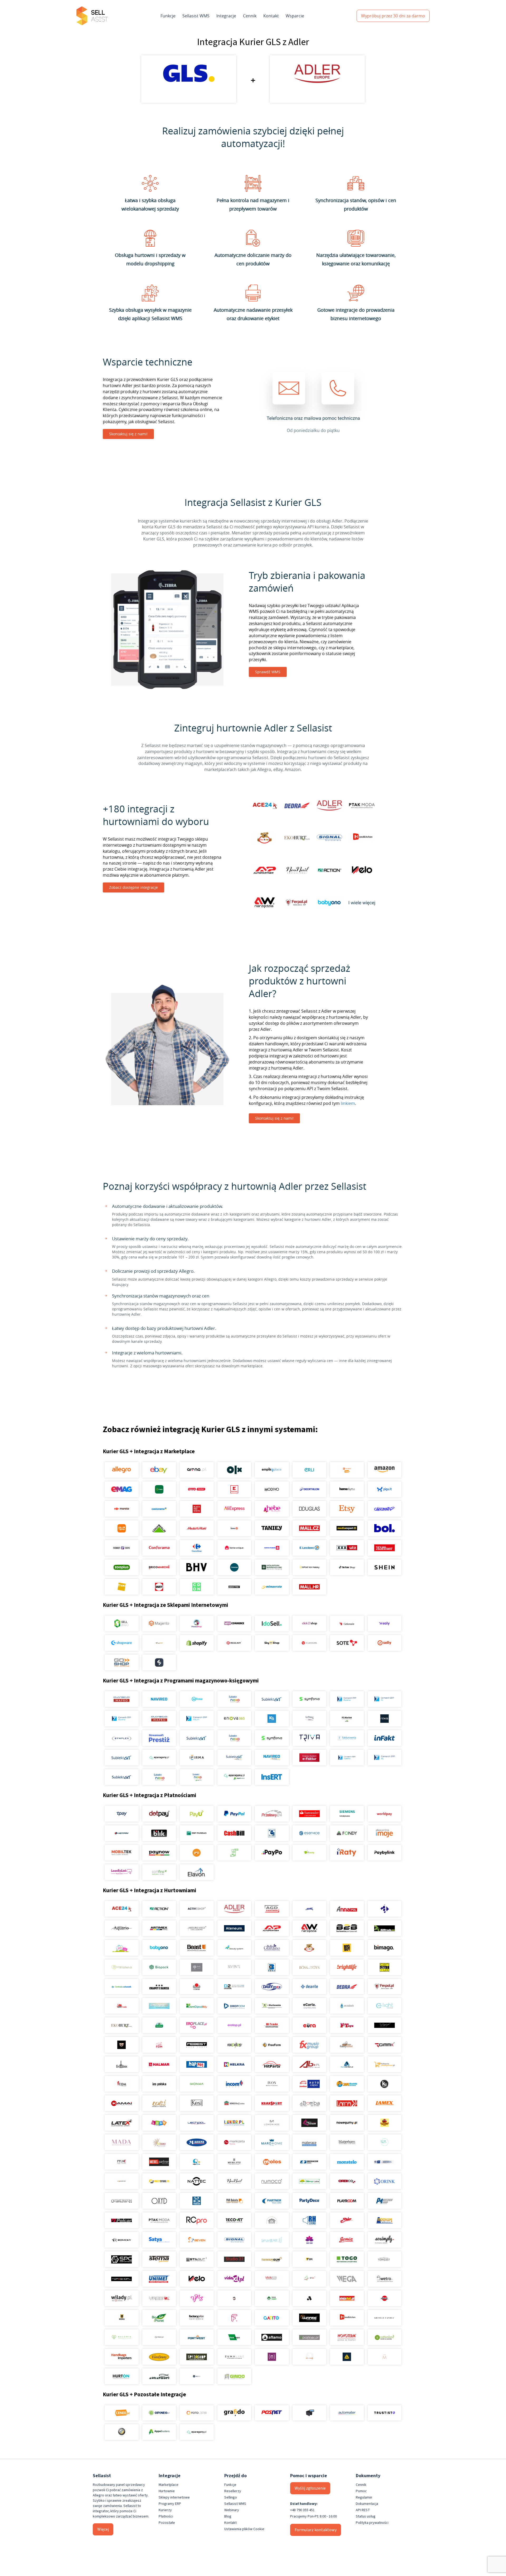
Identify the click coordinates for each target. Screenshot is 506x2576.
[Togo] (347, 2259)
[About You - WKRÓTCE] (234, 1587)
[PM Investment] (384, 2201)
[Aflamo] (272, 2337)
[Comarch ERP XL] (384, 1699)
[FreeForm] (272, 2045)
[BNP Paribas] (197, 1833)
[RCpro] (197, 2220)
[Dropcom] (234, 2006)
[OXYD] (159, 2201)
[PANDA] (197, 2201)
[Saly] (384, 1623)
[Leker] (234, 2123)
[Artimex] (159, 1928)
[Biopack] (159, 1967)
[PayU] (197, 1814)
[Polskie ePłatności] (197, 1853)
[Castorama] (159, 1509)
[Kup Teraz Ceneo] (347, 1470)
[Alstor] (384, 2298)
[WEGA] (347, 2279)
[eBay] (159, 1470)
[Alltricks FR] (234, 1567)
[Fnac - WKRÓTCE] (122, 1587)
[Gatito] (272, 2318)
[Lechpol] (197, 2123)
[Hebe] (272, 1509)
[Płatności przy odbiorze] (234, 1853)
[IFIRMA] (197, 1758)
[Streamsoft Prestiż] (159, 1738)
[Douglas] (309, 1509)
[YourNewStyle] (197, 2298)
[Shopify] (197, 1643)
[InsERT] (272, 1777)
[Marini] (197, 2142)
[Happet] (197, 2064)
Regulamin (364, 2497)
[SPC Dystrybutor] (122, 2259)
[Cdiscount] (384, 1509)
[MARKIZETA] (234, 2142)
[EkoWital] (159, 2025)
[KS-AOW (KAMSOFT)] (272, 1719)
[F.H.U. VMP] (384, 2025)
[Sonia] (347, 2240)
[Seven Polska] (197, 2240)
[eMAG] (122, 1489)
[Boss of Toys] (309, 1967)
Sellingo (231, 2497)
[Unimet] (159, 2279)
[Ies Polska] (159, 2084)
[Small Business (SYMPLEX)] (122, 1738)
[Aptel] (384, 1909)
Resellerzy (233, 2491)
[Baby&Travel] (122, 1948)
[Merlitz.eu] (234, 2162)
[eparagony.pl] (159, 1758)
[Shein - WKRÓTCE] (384, 1567)
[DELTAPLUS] (347, 2357)
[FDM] (159, 2045)
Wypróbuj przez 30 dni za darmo (393, 16)
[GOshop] (122, 1662)
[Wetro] (384, 2279)
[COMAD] (197, 1987)
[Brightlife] (347, 1967)
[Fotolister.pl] (197, 2413)
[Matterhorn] (347, 2142)
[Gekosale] (347, 1623)
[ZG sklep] (234, 2298)
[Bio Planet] (159, 2318)
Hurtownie (167, 2491)
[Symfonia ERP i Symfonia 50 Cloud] (309, 1699)
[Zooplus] (122, 1567)
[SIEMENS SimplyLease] (347, 1814)
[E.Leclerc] (309, 1548)
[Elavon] (197, 1872)
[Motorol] (384, 2162)
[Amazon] (384, 1470)
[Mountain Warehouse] (272, 1567)
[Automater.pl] (347, 2413)
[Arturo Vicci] (197, 1928)
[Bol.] (384, 1528)
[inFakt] (384, 1738)
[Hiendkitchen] (347, 2318)
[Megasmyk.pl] (197, 2162)
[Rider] (347, 2220)
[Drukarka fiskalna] (309, 2413)
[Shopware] (122, 1643)
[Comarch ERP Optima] (347, 1699)
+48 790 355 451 (302, 2510)
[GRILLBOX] (122, 2064)
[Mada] (122, 2142)
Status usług (366, 2516)
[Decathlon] (309, 1489)
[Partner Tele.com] (272, 2201)
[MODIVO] (272, 1489)
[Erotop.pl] (234, 2025)
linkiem (348, 1103)
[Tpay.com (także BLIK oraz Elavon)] (122, 1814)
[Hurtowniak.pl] (347, 2064)
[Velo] (197, 2279)
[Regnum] (272, 2220)
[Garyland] (347, 2045)
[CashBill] (234, 1833)
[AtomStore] (309, 1643)
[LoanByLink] (122, 1872)
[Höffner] (384, 1548)
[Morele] (122, 1509)
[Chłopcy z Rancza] (159, 1987)
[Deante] (309, 1987)
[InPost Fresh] (159, 1489)
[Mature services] (384, 2142)
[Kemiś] (159, 2103)
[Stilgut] (197, 2259)
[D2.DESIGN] (234, 1987)
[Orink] (384, 2181)
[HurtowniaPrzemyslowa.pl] (384, 2064)
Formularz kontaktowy (316, 2530)
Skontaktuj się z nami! (128, 434)
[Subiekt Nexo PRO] (234, 1699)
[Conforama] (159, 1548)
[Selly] (384, 1643)
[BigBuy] (347, 1948)
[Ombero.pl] (159, 2337)
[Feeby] (234, 2318)
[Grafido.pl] (234, 2413)
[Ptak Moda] (159, 2220)
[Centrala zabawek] (122, 1987)
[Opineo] (159, 2413)
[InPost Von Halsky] (309, 1567)
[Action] (159, 1909)
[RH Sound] (309, 2220)
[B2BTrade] (384, 1928)
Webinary (232, 2510)
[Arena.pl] (197, 1470)
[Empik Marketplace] (272, 1470)
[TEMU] (122, 1528)
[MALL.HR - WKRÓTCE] (309, 1587)
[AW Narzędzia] (309, 1928)
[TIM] (309, 2259)
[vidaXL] (234, 2279)
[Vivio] (309, 2279)
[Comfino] (159, 1872)
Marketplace (169, 2485)
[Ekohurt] (122, 2025)
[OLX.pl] (234, 1470)
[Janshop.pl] (347, 2084)
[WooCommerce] (234, 1623)
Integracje (226, 16)
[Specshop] (197, 2357)
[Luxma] (384, 2123)
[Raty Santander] (309, 1814)
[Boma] (272, 1967)
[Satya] (159, 2240)
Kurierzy (165, 2510)
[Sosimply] (384, 2240)
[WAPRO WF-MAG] (122, 1699)
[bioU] (197, 1967)
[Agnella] (309, 2298)
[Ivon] (272, 2084)
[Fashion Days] (122, 1548)
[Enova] (234, 1719)
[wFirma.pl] (197, 1699)
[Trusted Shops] (122, 2432)
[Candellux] (384, 1967)
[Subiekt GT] (272, 1699)
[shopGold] (159, 1643)
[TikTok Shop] (347, 1567)
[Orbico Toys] (347, 2181)
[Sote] (347, 1643)
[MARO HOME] (272, 2142)
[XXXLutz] (347, 1548)
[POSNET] (272, 2413)
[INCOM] (234, 2084)
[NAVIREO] (159, 1699)
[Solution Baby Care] (309, 2240)
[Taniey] (272, 1528)
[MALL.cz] (309, 1528)
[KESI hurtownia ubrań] (197, 2103)
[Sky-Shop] (272, 1643)
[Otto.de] (197, 1489)
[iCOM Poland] (122, 2084)
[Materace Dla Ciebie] (309, 2142)
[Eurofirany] (159, 2357)
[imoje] (384, 1833)
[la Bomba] (309, 2103)
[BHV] (197, 1567)
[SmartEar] (272, 2240)
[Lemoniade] (272, 2123)
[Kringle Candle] (384, 2318)
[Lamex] (384, 2103)
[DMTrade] (122, 2006)
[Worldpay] (384, 1814)
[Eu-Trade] (272, 2025)
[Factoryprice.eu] (197, 2318)
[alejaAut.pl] (347, 2298)
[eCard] (272, 1833)
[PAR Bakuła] (234, 2201)
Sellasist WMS (196, 16)
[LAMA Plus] (347, 2103)
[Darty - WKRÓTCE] (159, 1587)
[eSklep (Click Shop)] (309, 1623)
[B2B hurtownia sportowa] (347, 1928)
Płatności (166, 2516)
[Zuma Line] (234, 2357)
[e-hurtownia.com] (272, 2006)
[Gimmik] (384, 2045)
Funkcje (168, 16)
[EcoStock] (347, 2006)
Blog (228, 2516)
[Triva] (309, 1738)
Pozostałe (167, 2523)
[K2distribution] (384, 2084)
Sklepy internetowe (174, 2497)
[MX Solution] (122, 2162)
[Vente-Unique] (234, 1548)
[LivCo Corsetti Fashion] (309, 2123)
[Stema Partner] (159, 2259)
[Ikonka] (197, 2084)
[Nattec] (197, 2181)
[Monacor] (309, 2162)
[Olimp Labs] (309, 2181)
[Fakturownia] (347, 1738)
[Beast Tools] (197, 1948)
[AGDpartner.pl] (272, 1909)
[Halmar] (159, 2064)
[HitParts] (272, 2064)
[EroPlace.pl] (197, 2025)
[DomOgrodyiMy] (197, 2006)
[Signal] (234, 2240)
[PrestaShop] (197, 1623)
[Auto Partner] (272, 1928)
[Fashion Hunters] (122, 2045)
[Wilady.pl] (122, 2298)
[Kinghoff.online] (234, 2103)
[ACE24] (122, 1909)
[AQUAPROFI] (159, 2376)
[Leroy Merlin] (159, 1528)
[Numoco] (272, 2181)
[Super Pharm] (272, 1548)
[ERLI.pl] (309, 1470)
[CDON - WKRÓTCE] (197, 1587)
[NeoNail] (234, 2181)
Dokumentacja (367, 2504)
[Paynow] (159, 1853)
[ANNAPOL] (347, 1909)
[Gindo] (234, 2376)
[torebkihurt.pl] (122, 2357)
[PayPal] (234, 1814)
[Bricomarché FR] (159, 1567)
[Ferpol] (384, 1987)
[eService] (309, 1833)
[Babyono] (159, 1948)
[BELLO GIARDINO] (272, 1948)
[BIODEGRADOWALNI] (122, 1967)
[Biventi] (234, 1967)
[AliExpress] (234, 1509)
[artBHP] (122, 2318)
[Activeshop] (197, 1909)
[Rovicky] (122, 2240)
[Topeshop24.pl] (122, 2279)
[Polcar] (122, 2220)
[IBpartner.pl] (309, 2337)
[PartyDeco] (309, 2201)
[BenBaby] (309, 1948)
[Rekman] (234, 2337)
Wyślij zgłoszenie (310, 2488)
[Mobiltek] (122, 1853)
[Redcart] (234, 1643)
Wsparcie (295, 16)
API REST (363, 2510)
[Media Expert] (347, 1528)
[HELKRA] (234, 2064)
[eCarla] (309, 2006)
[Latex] (122, 2123)
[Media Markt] (197, 1528)
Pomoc (361, 2491)
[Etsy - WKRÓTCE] (347, 1509)
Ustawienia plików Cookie (244, 2529)
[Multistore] (159, 2181)
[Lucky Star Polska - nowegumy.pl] (347, 2123)
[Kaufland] (234, 1489)
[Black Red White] (197, 1509)
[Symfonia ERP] (272, 1738)
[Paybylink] (384, 1853)
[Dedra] (347, 1987)
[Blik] (159, 1833)
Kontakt (271, 16)
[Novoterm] (347, 2337)
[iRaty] (347, 1853)
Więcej (103, 2529)
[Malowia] (122, 2337)
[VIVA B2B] (272, 2279)
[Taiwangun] (272, 2259)
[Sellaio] (159, 1662)
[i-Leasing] (309, 1853)
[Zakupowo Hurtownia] (309, 2357)
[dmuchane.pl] (159, 2006)
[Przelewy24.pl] (272, 1814)
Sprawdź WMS (268, 672)
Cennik (250, 16)
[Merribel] (384, 2357)
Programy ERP (170, 2504)
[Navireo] (272, 1758)
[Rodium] (384, 2220)
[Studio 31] (234, 2259)
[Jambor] (309, 2084)
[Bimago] (384, 1948)
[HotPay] (122, 1833)
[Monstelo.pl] (347, 2162)
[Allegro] (122, 1470)
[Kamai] (122, 2103)
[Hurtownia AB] (309, 2064)
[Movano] (122, 2181)
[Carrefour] (197, 1548)
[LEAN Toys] (159, 2123)
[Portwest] (197, 2337)
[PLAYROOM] (347, 2201)
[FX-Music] (309, 2045)
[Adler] (234, 1909)
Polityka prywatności (372, 2523)
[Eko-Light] (384, 2006)
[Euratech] (309, 2025)
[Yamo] (159, 2298)
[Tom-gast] (384, 2259)
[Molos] (272, 2162)
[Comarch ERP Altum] (197, 1719)
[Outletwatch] (122, 2201)
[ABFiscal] (159, 2432)
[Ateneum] (234, 1928)
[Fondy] (347, 1833)
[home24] (234, 1528)
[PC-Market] (347, 1719)
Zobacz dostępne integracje (133, 887)
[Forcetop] (234, 2045)
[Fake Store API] (272, 2357)
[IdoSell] (272, 1623)
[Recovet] (234, 2220)
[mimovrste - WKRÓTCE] (272, 1587)
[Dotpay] (159, 1814)
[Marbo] (159, 2142)
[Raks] (384, 1719)
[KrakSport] (272, 2103)
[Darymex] (272, 1987)
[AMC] (309, 1909)
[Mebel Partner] (159, 2162)
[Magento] (159, 1623)
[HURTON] (122, 2376)
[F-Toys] (347, 2025)
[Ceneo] (122, 2413)
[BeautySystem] (234, 1948)
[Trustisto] (384, 2413)
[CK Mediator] (197, 2376)
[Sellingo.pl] (122, 1623)
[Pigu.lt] (384, 1489)
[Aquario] (122, 1928)
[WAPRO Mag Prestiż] (159, 1719)
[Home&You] (347, 1489)
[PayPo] (272, 1853)
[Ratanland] (384, 2337)
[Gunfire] (309, 2318)
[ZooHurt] (272, 2298)
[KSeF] (309, 1758)
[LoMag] (309, 1719)
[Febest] (197, 2045)
